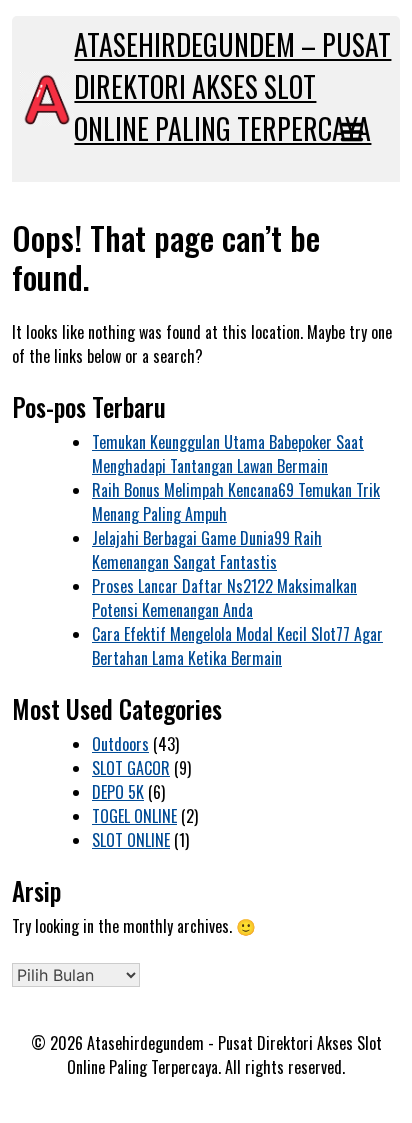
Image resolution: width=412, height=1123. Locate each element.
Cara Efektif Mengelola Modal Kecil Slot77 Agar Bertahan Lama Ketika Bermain (237, 646)
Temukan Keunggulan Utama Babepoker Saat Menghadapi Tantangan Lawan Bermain (228, 454)
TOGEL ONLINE (134, 816)
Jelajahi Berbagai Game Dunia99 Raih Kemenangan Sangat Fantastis (207, 550)
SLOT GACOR (131, 768)
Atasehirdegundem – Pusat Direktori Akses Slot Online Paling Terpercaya (232, 86)
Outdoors (120, 744)
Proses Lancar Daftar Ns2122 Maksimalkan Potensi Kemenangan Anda (224, 598)
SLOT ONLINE (131, 840)
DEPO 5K (118, 792)
